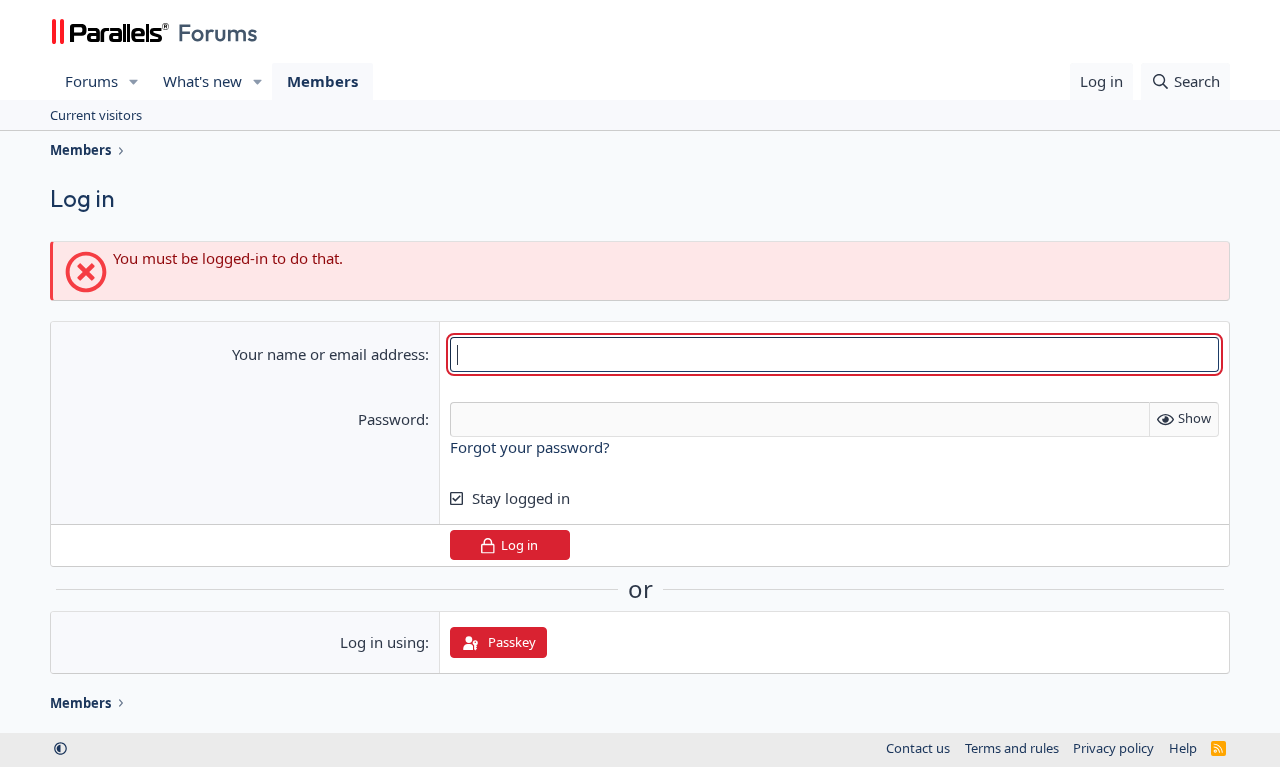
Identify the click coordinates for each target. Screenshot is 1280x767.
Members (322, 81)
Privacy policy (1113, 748)
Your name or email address (328, 354)
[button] (134, 81)
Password (391, 419)
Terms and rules (1012, 748)
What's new (202, 81)
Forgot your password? (530, 447)
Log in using (382, 642)
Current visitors (96, 115)
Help (1183, 748)
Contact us (918, 748)
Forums (91, 81)
